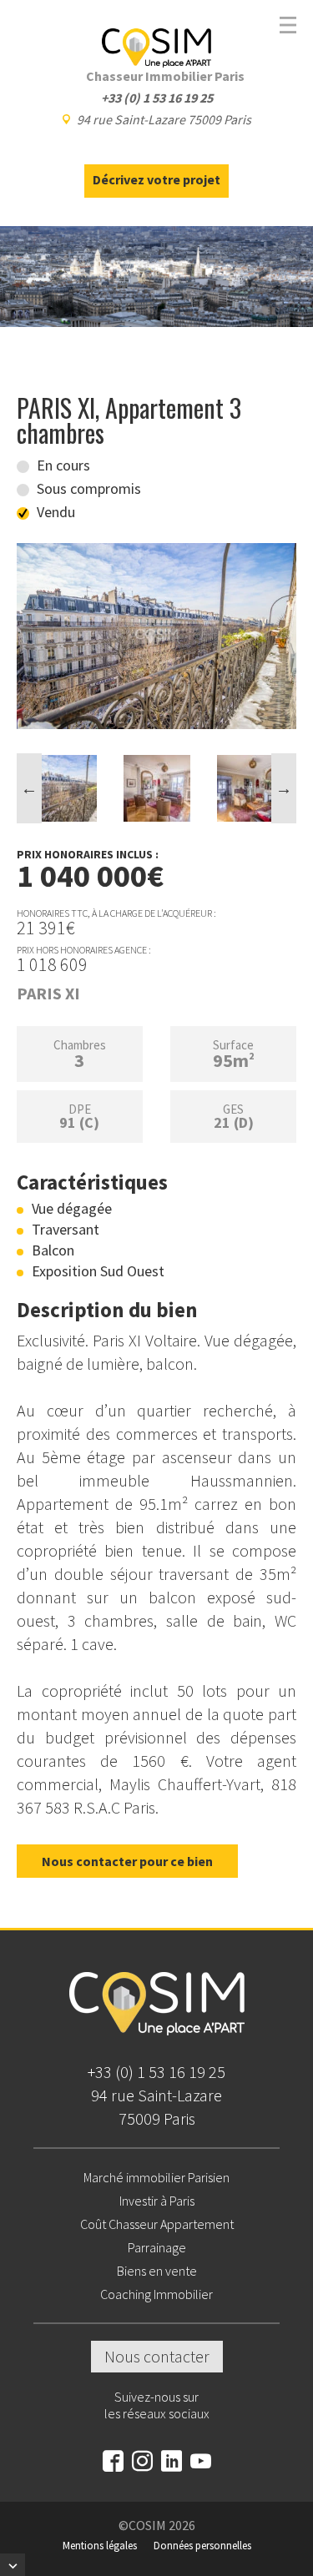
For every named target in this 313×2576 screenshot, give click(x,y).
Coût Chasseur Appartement (157, 2224)
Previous (29, 788)
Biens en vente (157, 2271)
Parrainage (157, 2247)
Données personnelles (202, 2546)
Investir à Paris (157, 2201)
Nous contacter (157, 2356)
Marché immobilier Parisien (156, 2177)
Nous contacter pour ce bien (127, 1861)
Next (284, 788)
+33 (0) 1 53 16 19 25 (156, 2072)
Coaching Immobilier (156, 2294)
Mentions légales (100, 2546)
